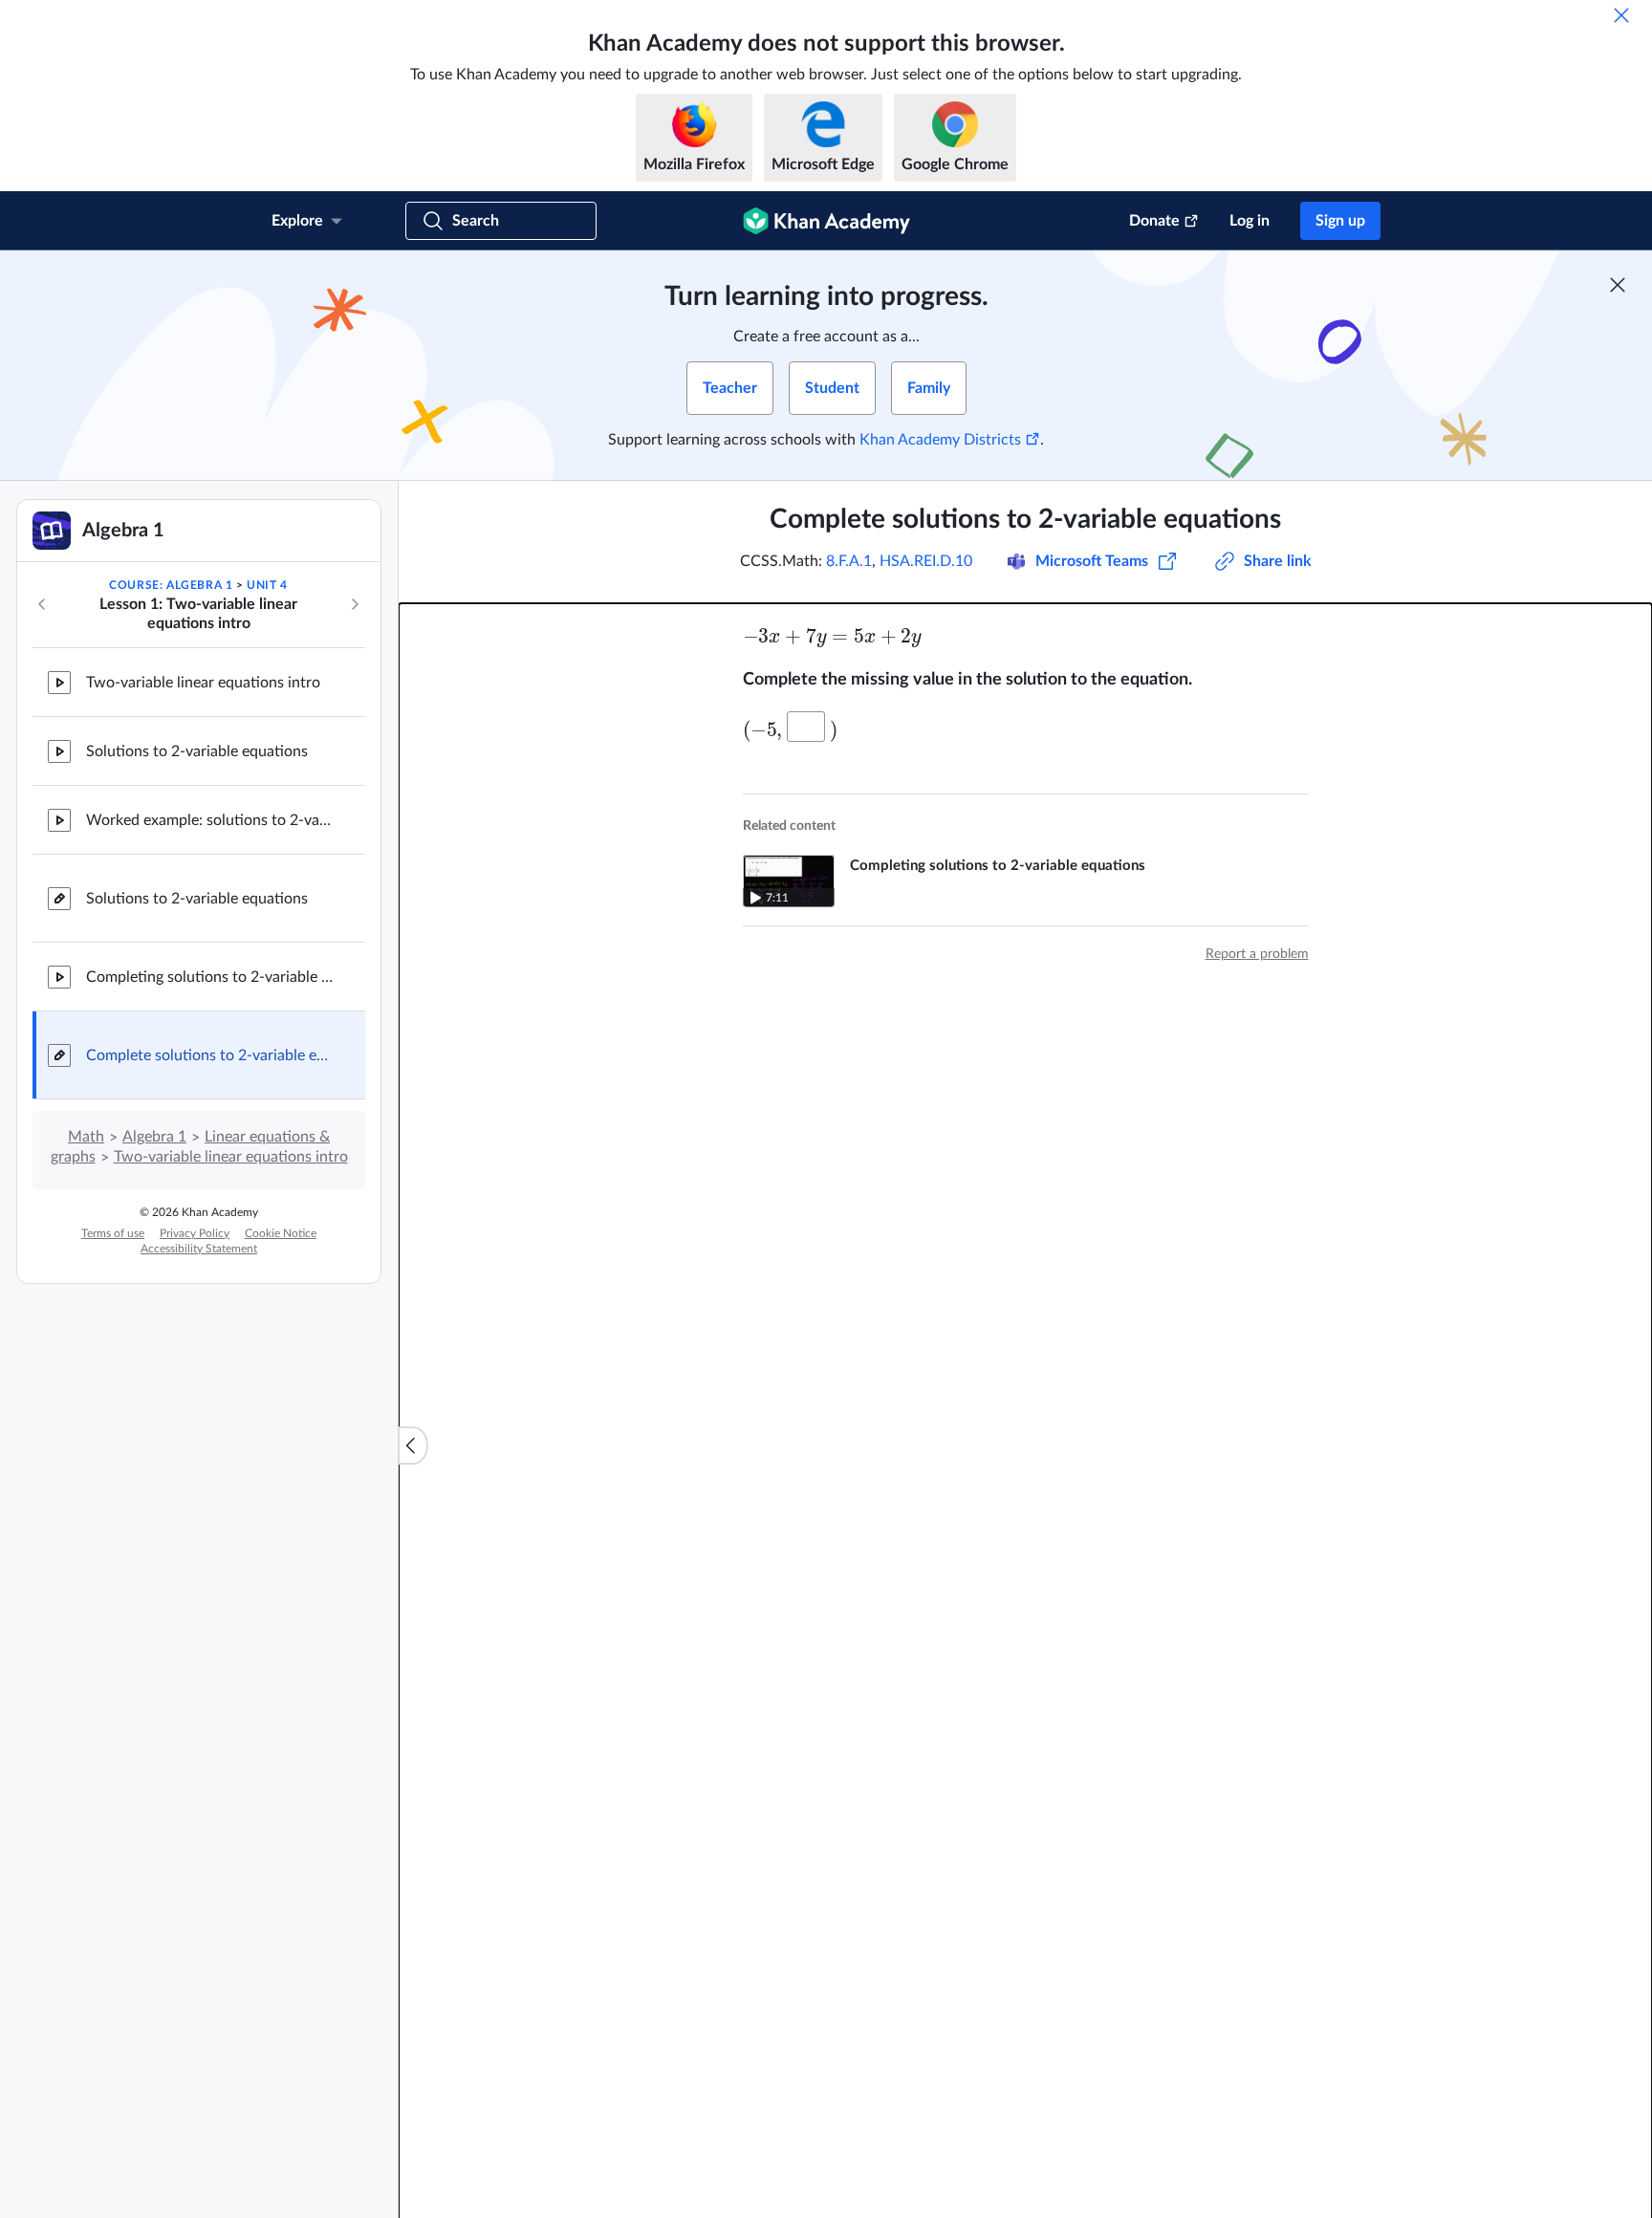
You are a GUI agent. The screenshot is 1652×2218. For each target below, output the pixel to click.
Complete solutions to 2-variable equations (210, 1055)
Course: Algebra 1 (171, 585)
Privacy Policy (195, 1233)
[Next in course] (355, 604)
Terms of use (113, 1233)
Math (86, 1137)
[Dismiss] (1621, 15)
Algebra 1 (154, 1137)
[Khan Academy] (826, 221)
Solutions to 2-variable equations (197, 751)
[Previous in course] (42, 604)
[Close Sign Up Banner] (1618, 285)
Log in (1250, 221)
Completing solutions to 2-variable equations (210, 977)
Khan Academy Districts (940, 440)
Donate (1154, 221)
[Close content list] (413, 1446)
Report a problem (1257, 954)
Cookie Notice (281, 1233)
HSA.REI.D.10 (926, 561)
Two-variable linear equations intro (203, 683)
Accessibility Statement (199, 1249)
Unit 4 (267, 585)
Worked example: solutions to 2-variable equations (210, 820)
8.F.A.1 (849, 561)
